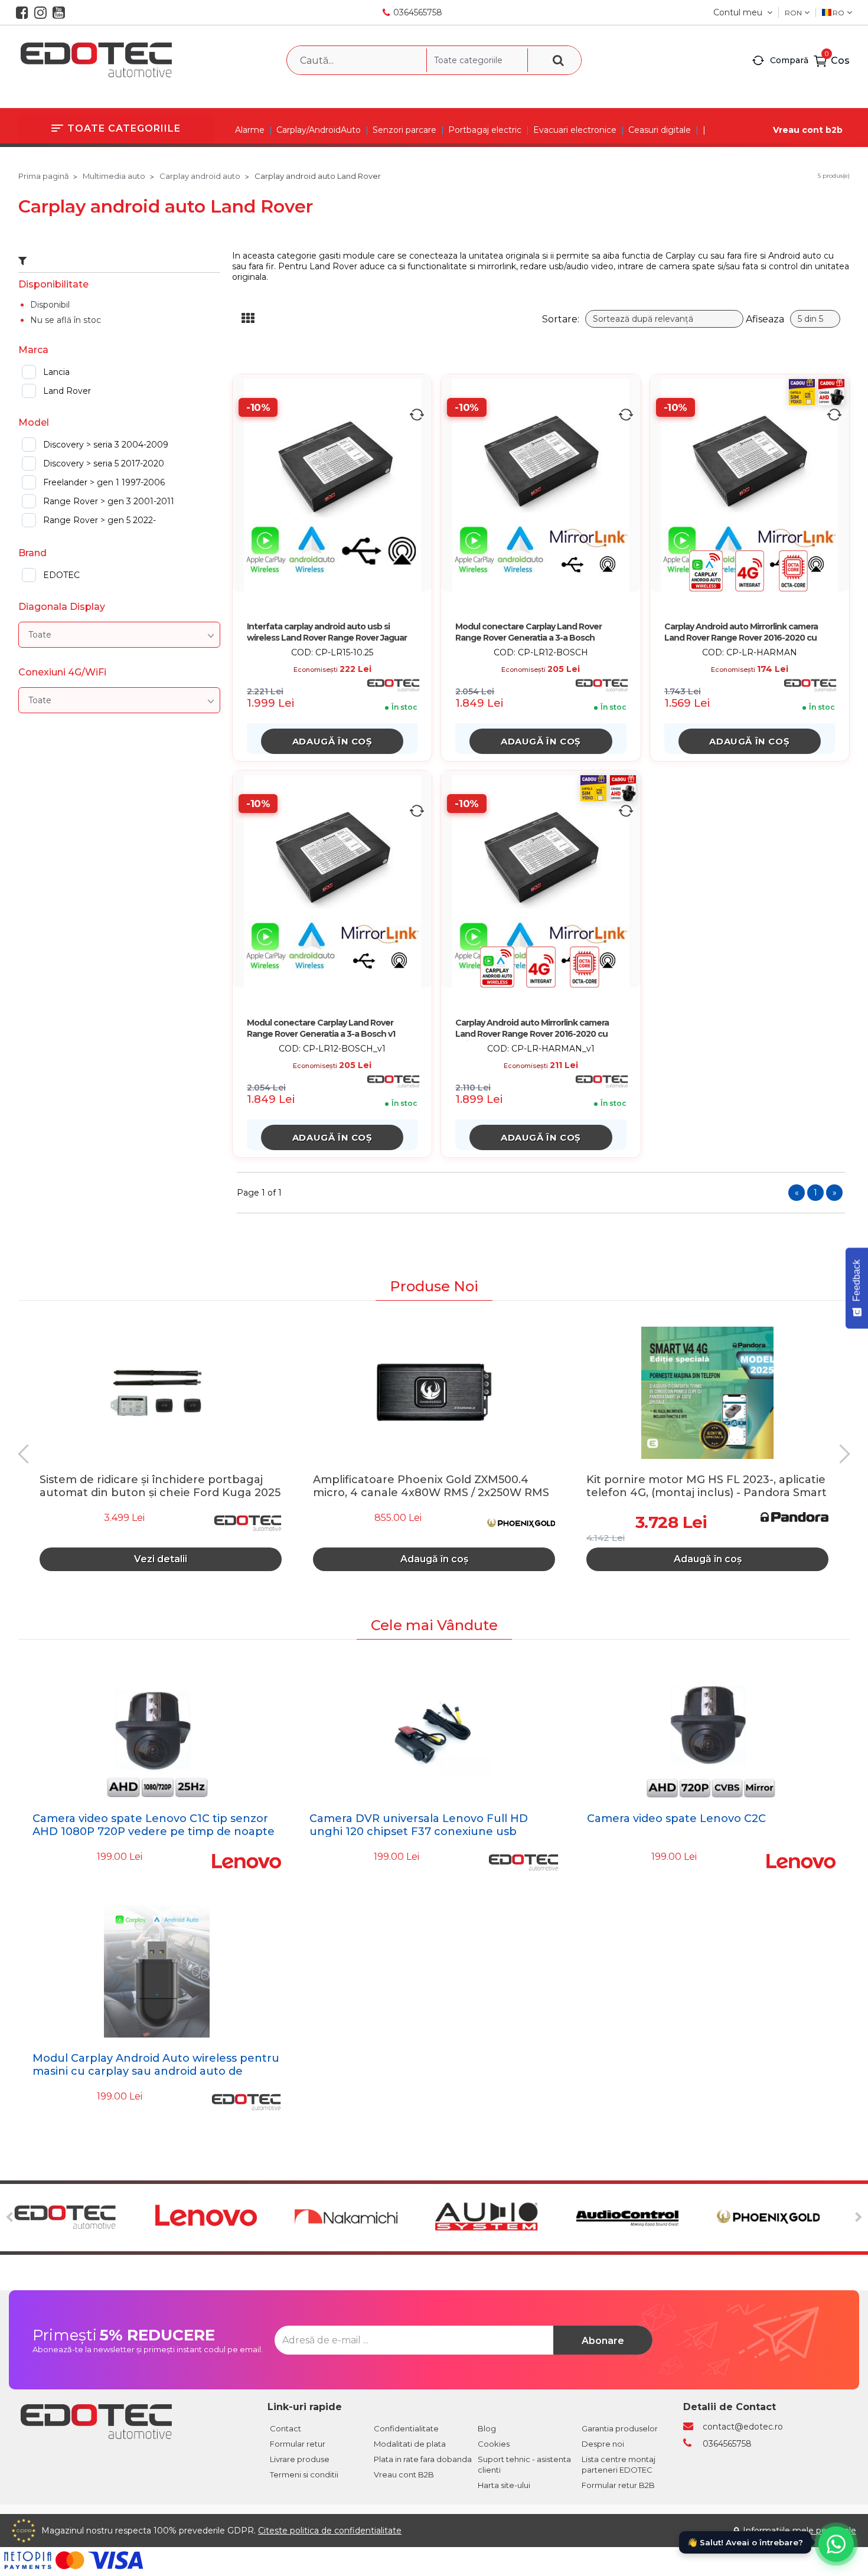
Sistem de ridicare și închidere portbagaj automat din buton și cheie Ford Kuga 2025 (160, 1485)
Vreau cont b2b (808, 130)
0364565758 (418, 12)
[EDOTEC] (82, 2218)
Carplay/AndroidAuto (319, 130)
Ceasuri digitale (660, 130)
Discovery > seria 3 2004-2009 (106, 445)
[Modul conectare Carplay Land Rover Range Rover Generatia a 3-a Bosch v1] (332, 881)
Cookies (494, 2444)
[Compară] (417, 414)
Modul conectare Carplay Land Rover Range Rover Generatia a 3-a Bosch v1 (321, 1028)
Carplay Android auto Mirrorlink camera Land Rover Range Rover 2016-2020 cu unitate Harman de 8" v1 (532, 1029)
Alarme (250, 130)
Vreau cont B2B (404, 2474)
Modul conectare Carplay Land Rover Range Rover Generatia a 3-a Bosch (528, 632)
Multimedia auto (114, 176)
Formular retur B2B (618, 2485)
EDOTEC (61, 575)
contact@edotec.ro (743, 2427)
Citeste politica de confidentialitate (330, 2531)
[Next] (841, 1454)
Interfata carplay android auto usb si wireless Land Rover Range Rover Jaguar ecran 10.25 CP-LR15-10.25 (327, 633)
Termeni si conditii (304, 2474)
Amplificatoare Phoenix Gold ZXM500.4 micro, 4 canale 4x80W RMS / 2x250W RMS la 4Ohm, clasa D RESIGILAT (431, 1485)
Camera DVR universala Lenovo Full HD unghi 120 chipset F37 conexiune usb (419, 1825)
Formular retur (298, 2444)
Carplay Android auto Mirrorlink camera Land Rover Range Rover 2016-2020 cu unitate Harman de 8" (741, 633)
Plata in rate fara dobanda (423, 2459)
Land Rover (67, 391)
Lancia (56, 372)
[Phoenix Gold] (786, 2218)
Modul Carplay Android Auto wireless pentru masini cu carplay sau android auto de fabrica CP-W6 (156, 2071)
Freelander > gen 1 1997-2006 (104, 482)
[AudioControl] (645, 2218)
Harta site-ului (504, 2485)
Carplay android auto (200, 176)
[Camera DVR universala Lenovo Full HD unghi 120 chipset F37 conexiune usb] (434, 1732)
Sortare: (561, 319)
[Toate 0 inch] (119, 635)
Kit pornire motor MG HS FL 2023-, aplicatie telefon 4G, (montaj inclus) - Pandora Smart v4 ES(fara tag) (707, 1485)
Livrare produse (300, 2459)
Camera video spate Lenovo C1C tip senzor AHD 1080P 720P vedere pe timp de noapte (154, 1825)
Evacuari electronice (575, 130)
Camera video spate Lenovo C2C (676, 1818)
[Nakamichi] (363, 2218)
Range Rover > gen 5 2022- (99, 520)
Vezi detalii (161, 1559)
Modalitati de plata (410, 2444)
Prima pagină (44, 176)
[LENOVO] (223, 2218)
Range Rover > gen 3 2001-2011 (109, 501)
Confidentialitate (406, 2428)
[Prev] (27, 1454)
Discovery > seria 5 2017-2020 (104, 463)
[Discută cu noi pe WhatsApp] (836, 2544)
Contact (285, 2428)
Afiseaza (765, 319)
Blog (487, 2428)
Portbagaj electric (485, 130)
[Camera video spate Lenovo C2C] (711, 1732)
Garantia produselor (620, 2428)
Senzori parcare (404, 130)
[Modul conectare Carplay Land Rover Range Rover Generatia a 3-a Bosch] (541, 485)
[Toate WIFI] (119, 700)
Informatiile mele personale (800, 2531)
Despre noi (603, 2444)
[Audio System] (504, 2218)
